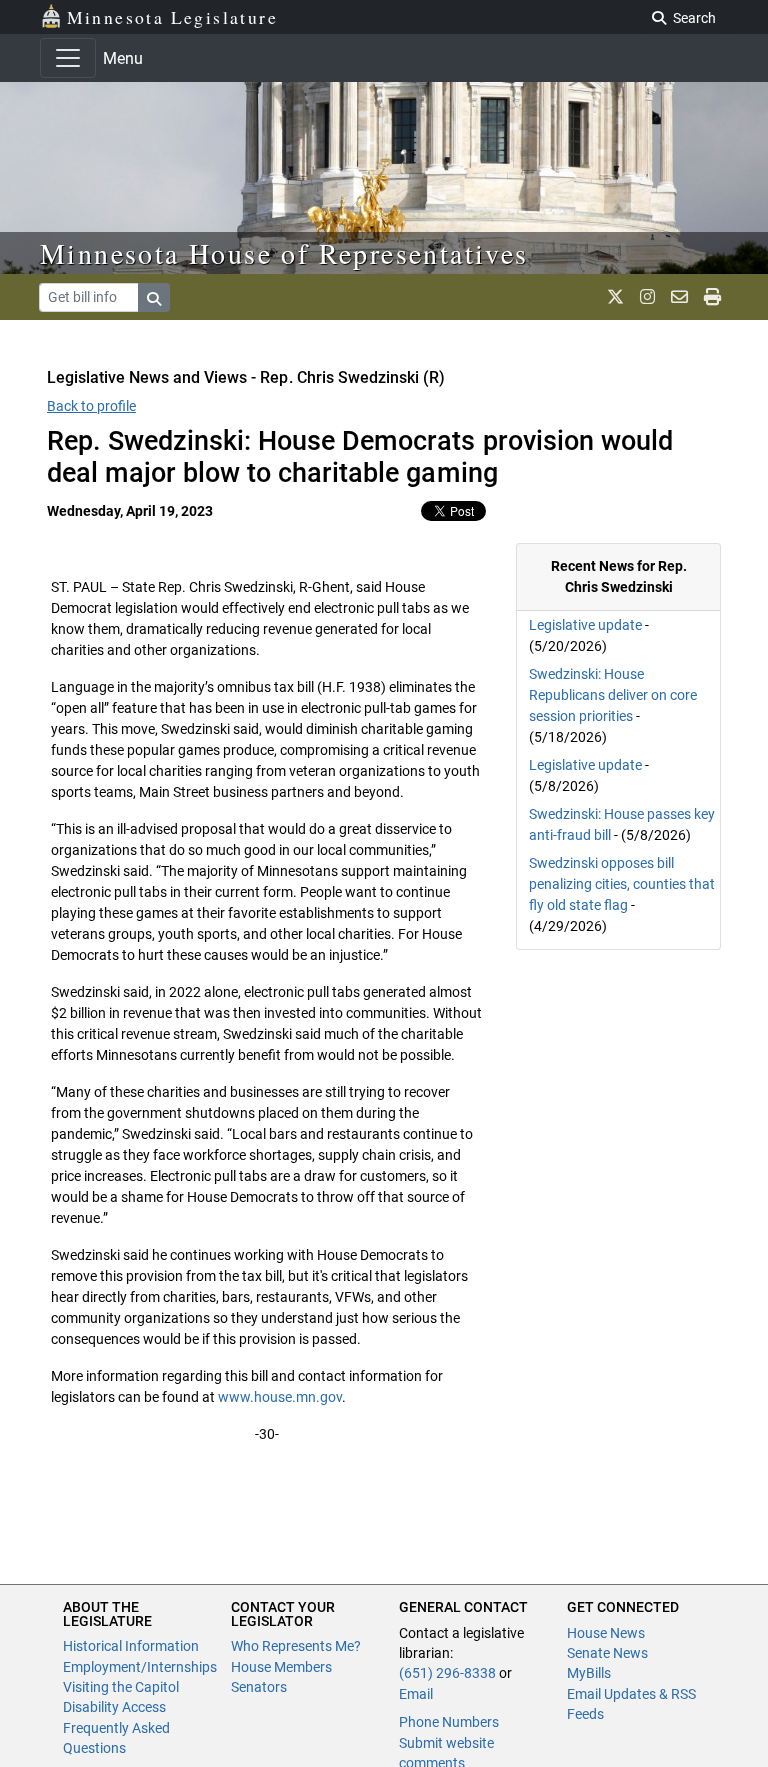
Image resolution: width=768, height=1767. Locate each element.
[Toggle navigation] (68, 58)
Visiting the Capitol (121, 1687)
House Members (281, 1667)
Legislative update (585, 625)
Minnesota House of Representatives (284, 253)
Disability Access (114, 1707)
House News (606, 1633)
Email (416, 1694)
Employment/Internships (140, 1667)
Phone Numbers (449, 1722)
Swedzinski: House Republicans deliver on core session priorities (613, 695)
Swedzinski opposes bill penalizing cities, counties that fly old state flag (622, 884)
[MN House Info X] (615, 297)
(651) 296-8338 (447, 1673)
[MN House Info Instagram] (647, 297)
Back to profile (91, 406)
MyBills (589, 1673)
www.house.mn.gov (280, 1397)
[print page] (712, 297)
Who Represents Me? (296, 1646)
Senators (259, 1687)
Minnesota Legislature (172, 17)
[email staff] (679, 297)
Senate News (607, 1653)
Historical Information (131, 1646)
